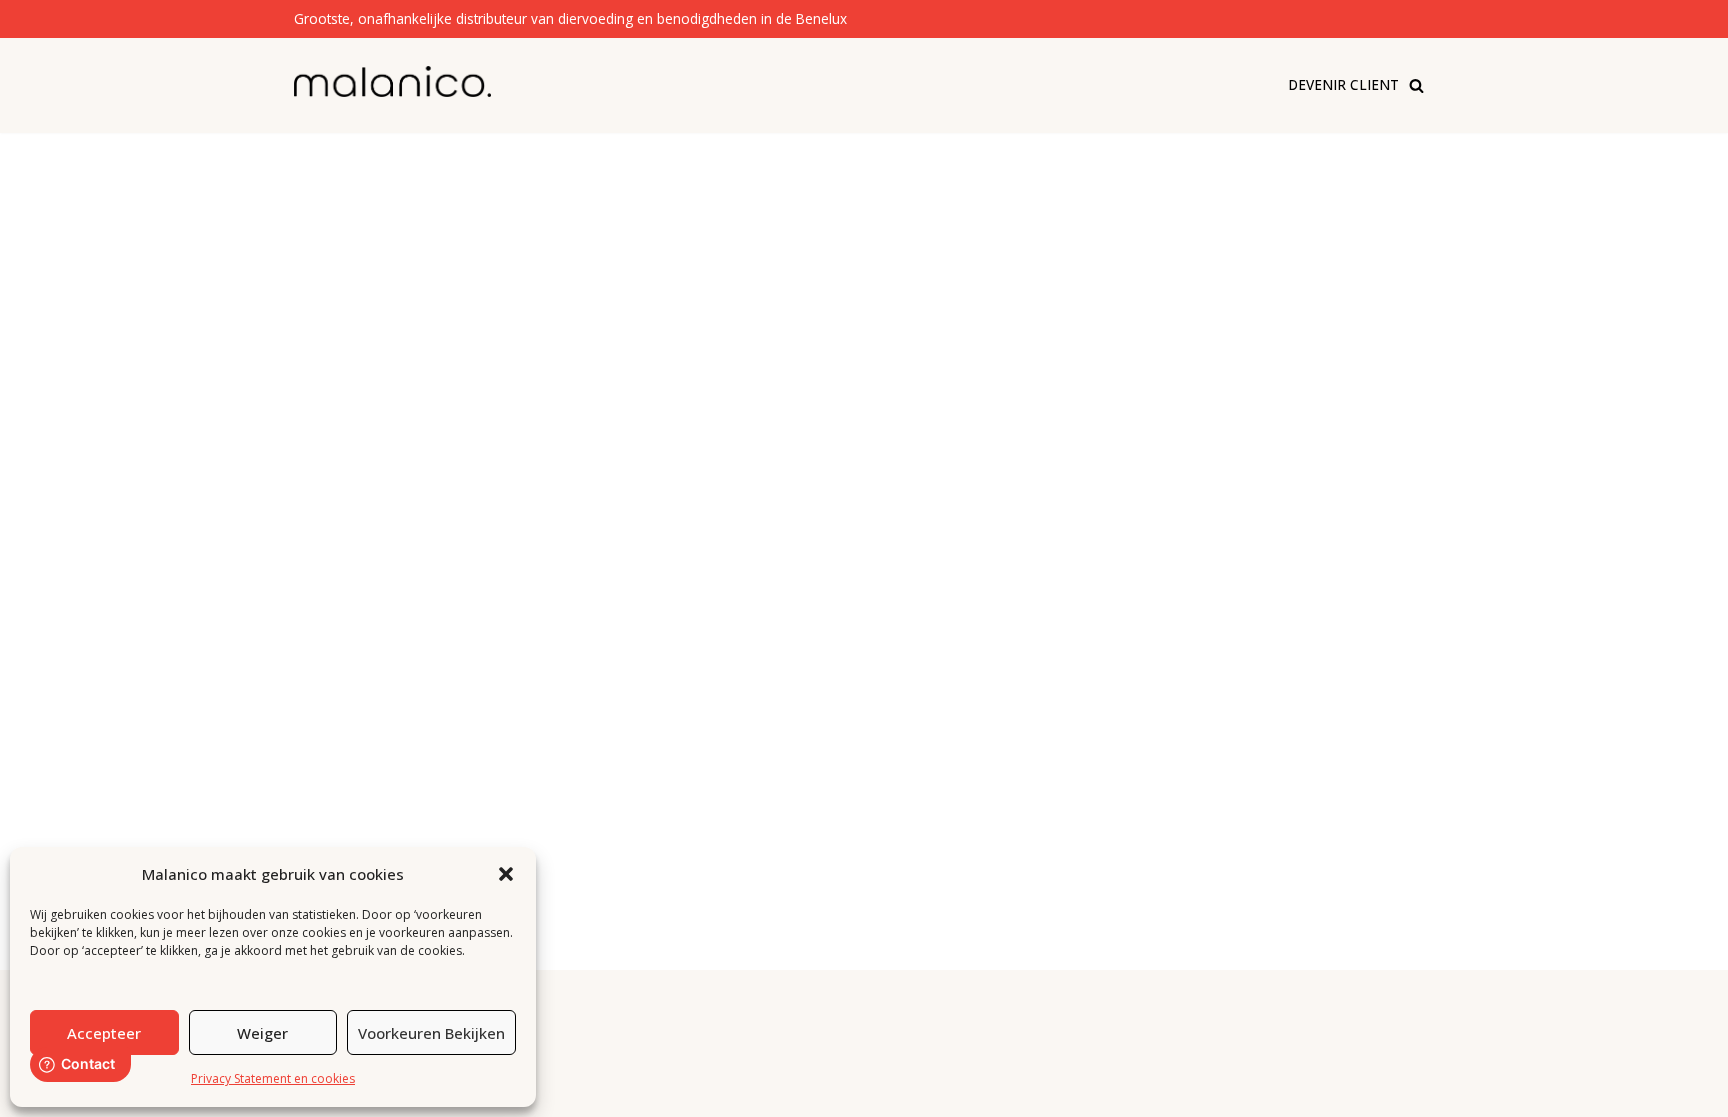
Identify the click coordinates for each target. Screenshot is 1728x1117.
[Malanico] (392, 81)
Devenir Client (1343, 84)
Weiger (262, 1033)
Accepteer (104, 1033)
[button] (506, 874)
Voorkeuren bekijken (431, 1033)
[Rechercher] (1416, 85)
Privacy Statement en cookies (273, 1078)
